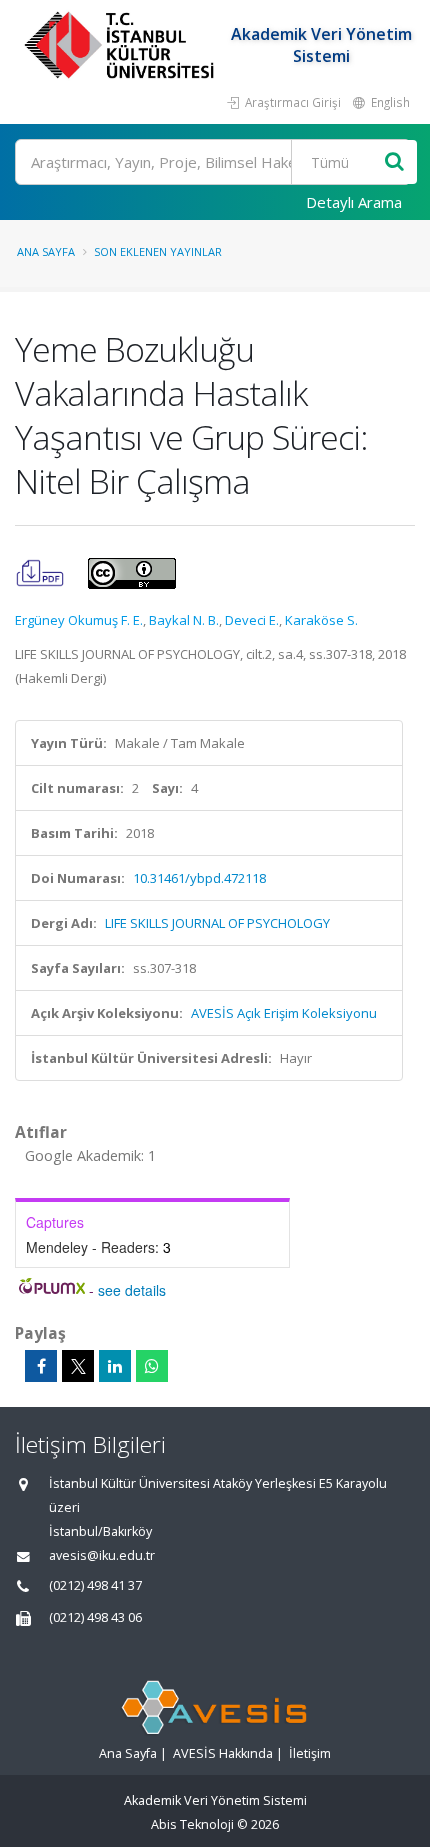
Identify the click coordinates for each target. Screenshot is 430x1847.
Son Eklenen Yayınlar (158, 251)
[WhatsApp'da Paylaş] (152, 1366)
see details (132, 1290)
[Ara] (394, 162)
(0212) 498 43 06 (95, 1617)
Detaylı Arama (354, 202)
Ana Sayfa (46, 251)
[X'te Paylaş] (78, 1366)
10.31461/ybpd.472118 (199, 878)
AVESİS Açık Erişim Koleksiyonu (284, 1013)
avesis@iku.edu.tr (102, 1555)
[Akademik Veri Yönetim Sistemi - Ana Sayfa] (121, 45)
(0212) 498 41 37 (95, 1585)
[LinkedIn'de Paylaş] (115, 1366)
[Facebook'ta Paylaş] (41, 1366)
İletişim (310, 1753)
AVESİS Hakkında (223, 1753)
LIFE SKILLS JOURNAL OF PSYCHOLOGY (217, 923)
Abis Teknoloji (192, 1824)
